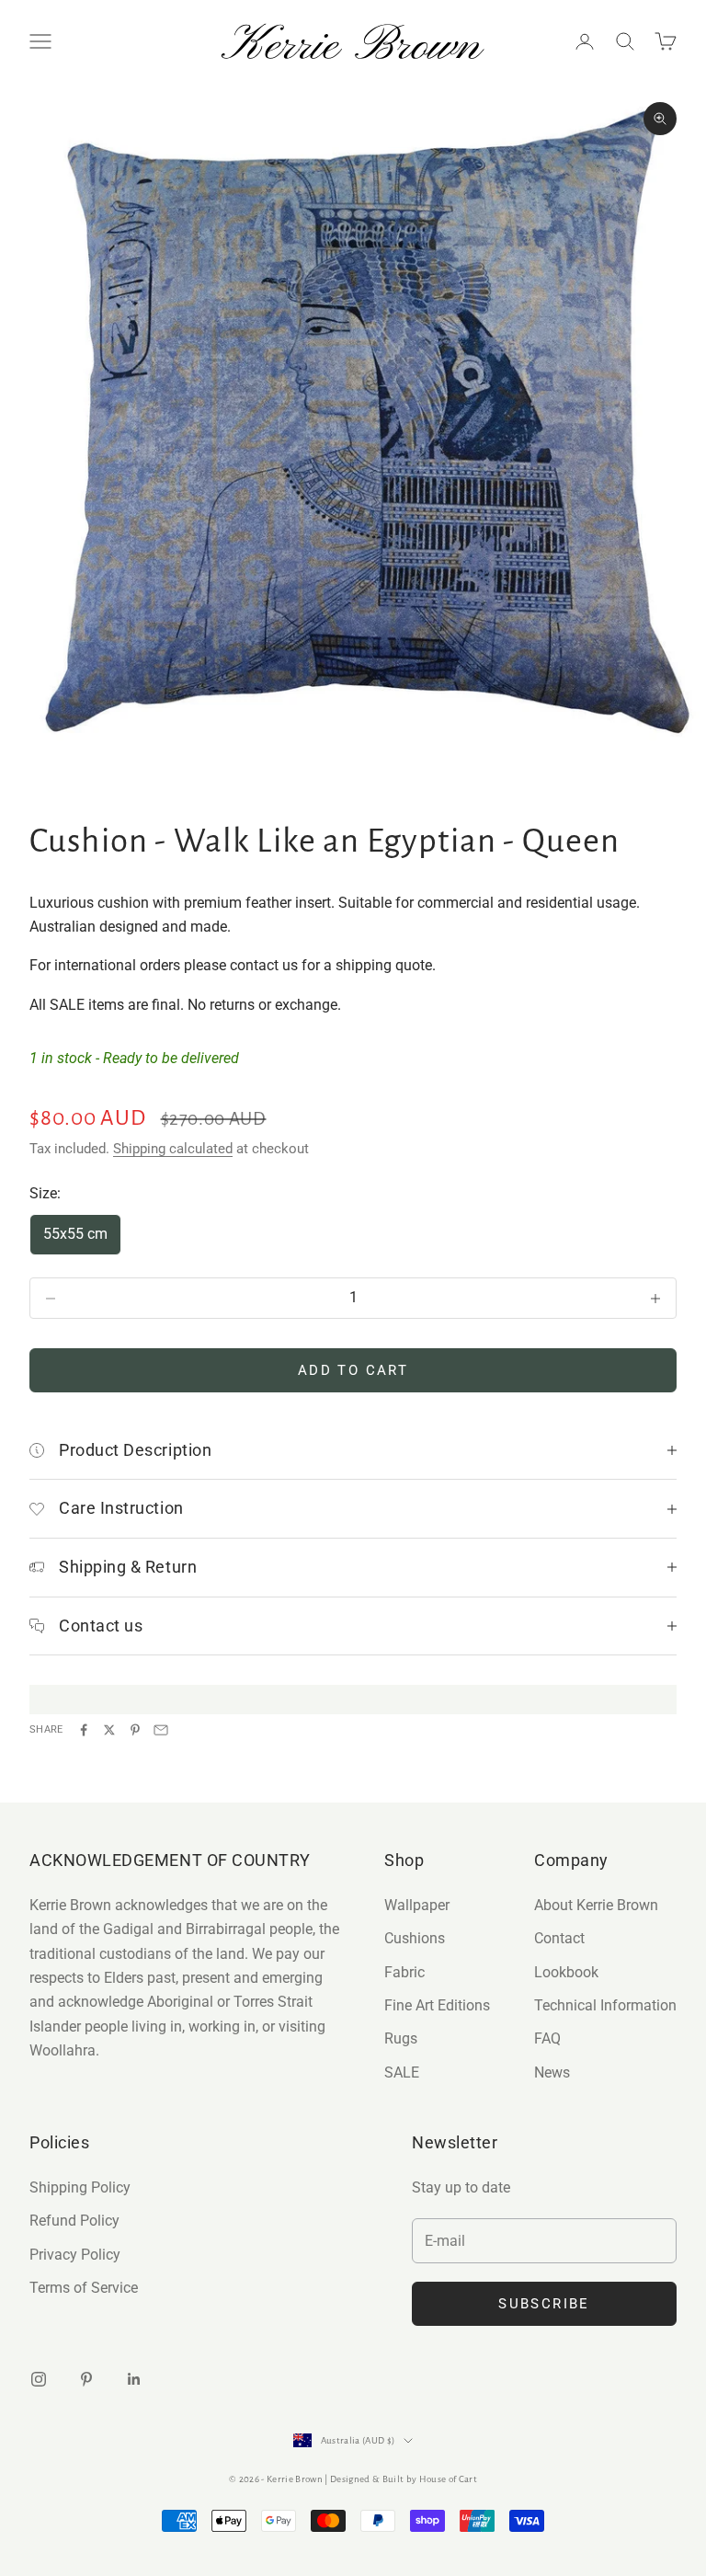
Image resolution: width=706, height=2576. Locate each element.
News (552, 2072)
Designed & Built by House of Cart (404, 2479)
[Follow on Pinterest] (86, 2379)
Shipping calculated (173, 1149)
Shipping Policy (80, 2187)
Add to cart (353, 1370)
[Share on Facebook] (84, 1730)
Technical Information (605, 2005)
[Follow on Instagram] (39, 2379)
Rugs (401, 2038)
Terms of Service (84, 2288)
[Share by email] (161, 1730)
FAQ (547, 2038)
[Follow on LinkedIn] (134, 2379)
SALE (402, 2072)
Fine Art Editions (437, 2005)
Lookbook (566, 1972)
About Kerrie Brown (596, 1905)
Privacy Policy (75, 2255)
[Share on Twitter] (109, 1730)
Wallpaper (417, 1905)
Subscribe (544, 2304)
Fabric (404, 1972)
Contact (559, 1938)
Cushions (415, 1938)
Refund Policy (74, 2221)
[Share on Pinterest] (135, 1730)
